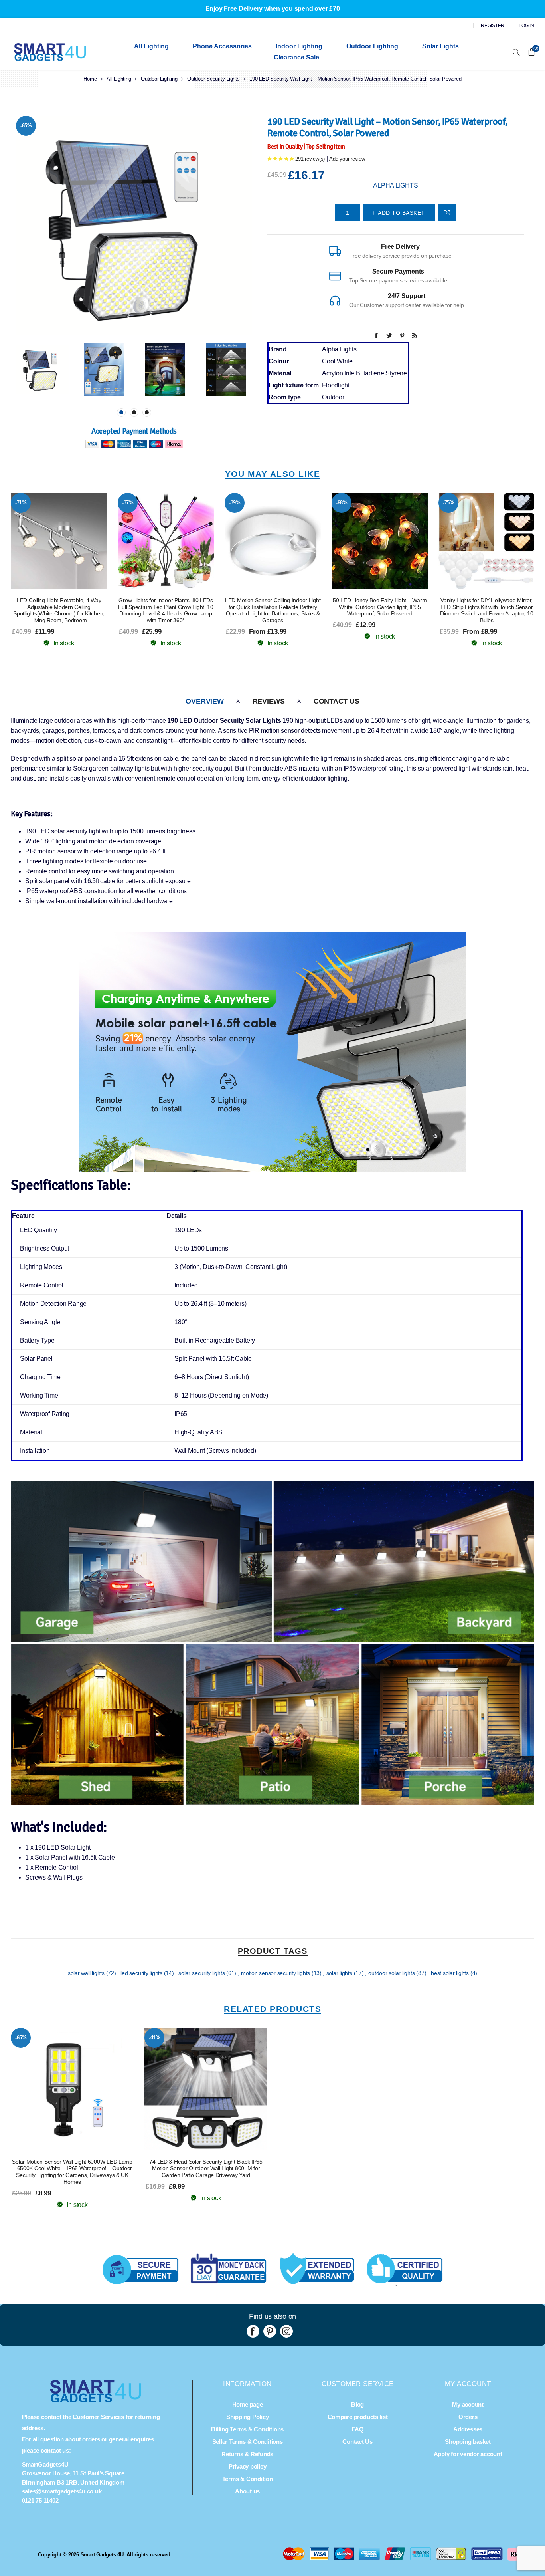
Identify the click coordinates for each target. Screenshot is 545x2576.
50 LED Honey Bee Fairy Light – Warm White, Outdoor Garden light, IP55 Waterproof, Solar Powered (380, 607)
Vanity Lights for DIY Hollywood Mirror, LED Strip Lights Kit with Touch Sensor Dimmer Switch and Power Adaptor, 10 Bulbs (487, 610)
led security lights (142, 1973)
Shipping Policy (247, 2417)
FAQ (357, 2429)
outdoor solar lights (392, 1973)
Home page (248, 2404)
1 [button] (121, 412)
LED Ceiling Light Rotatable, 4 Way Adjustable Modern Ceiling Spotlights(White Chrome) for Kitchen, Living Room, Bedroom (59, 610)
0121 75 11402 (40, 2500)
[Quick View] (43, 541)
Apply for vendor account (468, 2454)
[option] (42, 370)
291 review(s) (310, 159)
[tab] (204, 701)
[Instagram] (286, 2331)
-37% (128, 503)
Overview (204, 701)
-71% (21, 503)
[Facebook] (253, 2331)
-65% (26, 126)
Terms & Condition (248, 2479)
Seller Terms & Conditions (248, 2442)
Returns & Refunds (247, 2454)
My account (468, 2404)
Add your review (347, 159)
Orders (468, 2417)
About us (247, 2491)
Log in (526, 26)
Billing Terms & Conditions (247, 2429)
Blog (357, 2404)
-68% (342, 503)
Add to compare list (447, 213)
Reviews (269, 701)
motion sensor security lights (276, 1973)
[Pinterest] (270, 2331)
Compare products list (358, 2417)
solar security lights (202, 1973)
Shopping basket (468, 2442)
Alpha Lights (395, 185)
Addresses (468, 2429)
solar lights (340, 1973)
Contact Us (337, 701)
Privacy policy (248, 2466)
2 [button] (134, 412)
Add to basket (75, 541)
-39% (235, 503)
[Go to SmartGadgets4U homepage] (96, 2400)
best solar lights (451, 1973)
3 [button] (147, 412)
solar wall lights (87, 1973)
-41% (155, 2038)
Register (493, 26)
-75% (449, 503)
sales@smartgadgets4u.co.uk (62, 2491)
